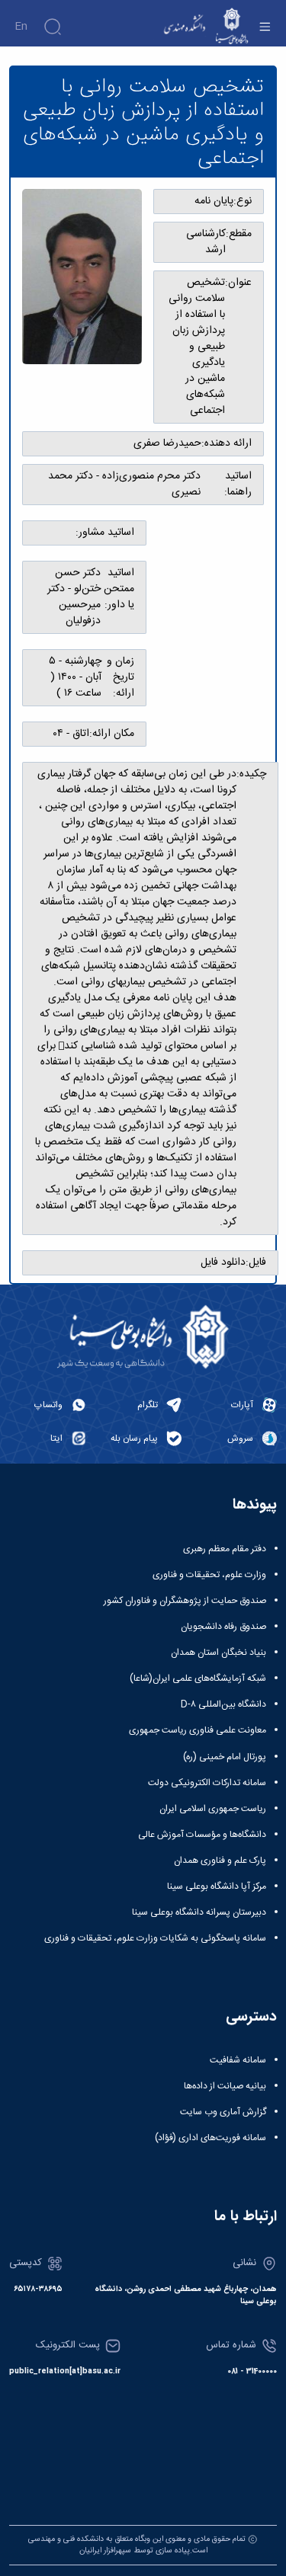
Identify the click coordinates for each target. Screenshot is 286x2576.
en (21, 27)
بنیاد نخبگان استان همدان (219, 1653)
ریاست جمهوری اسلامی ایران (213, 1809)
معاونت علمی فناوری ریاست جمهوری (198, 1730)
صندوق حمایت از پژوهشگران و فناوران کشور (185, 1601)
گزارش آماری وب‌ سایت (223, 2112)
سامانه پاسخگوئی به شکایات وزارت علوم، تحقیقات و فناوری (155, 1938)
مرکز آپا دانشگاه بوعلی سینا (217, 1886)
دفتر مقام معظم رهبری (225, 1549)
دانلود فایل (223, 1263)
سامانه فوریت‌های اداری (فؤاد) (210, 2138)
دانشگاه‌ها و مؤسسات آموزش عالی (202, 1835)
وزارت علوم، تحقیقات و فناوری (209, 1575)
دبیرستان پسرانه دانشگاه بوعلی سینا (199, 1912)
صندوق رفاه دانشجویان (223, 1627)
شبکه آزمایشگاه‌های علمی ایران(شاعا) (198, 1678)
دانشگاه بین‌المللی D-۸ (223, 1704)
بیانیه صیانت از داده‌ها (225, 2086)
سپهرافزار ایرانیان (105, 2550)
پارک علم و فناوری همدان (220, 1861)
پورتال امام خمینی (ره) (225, 1757)
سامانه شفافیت (238, 2060)
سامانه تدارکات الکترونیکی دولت (207, 1783)
